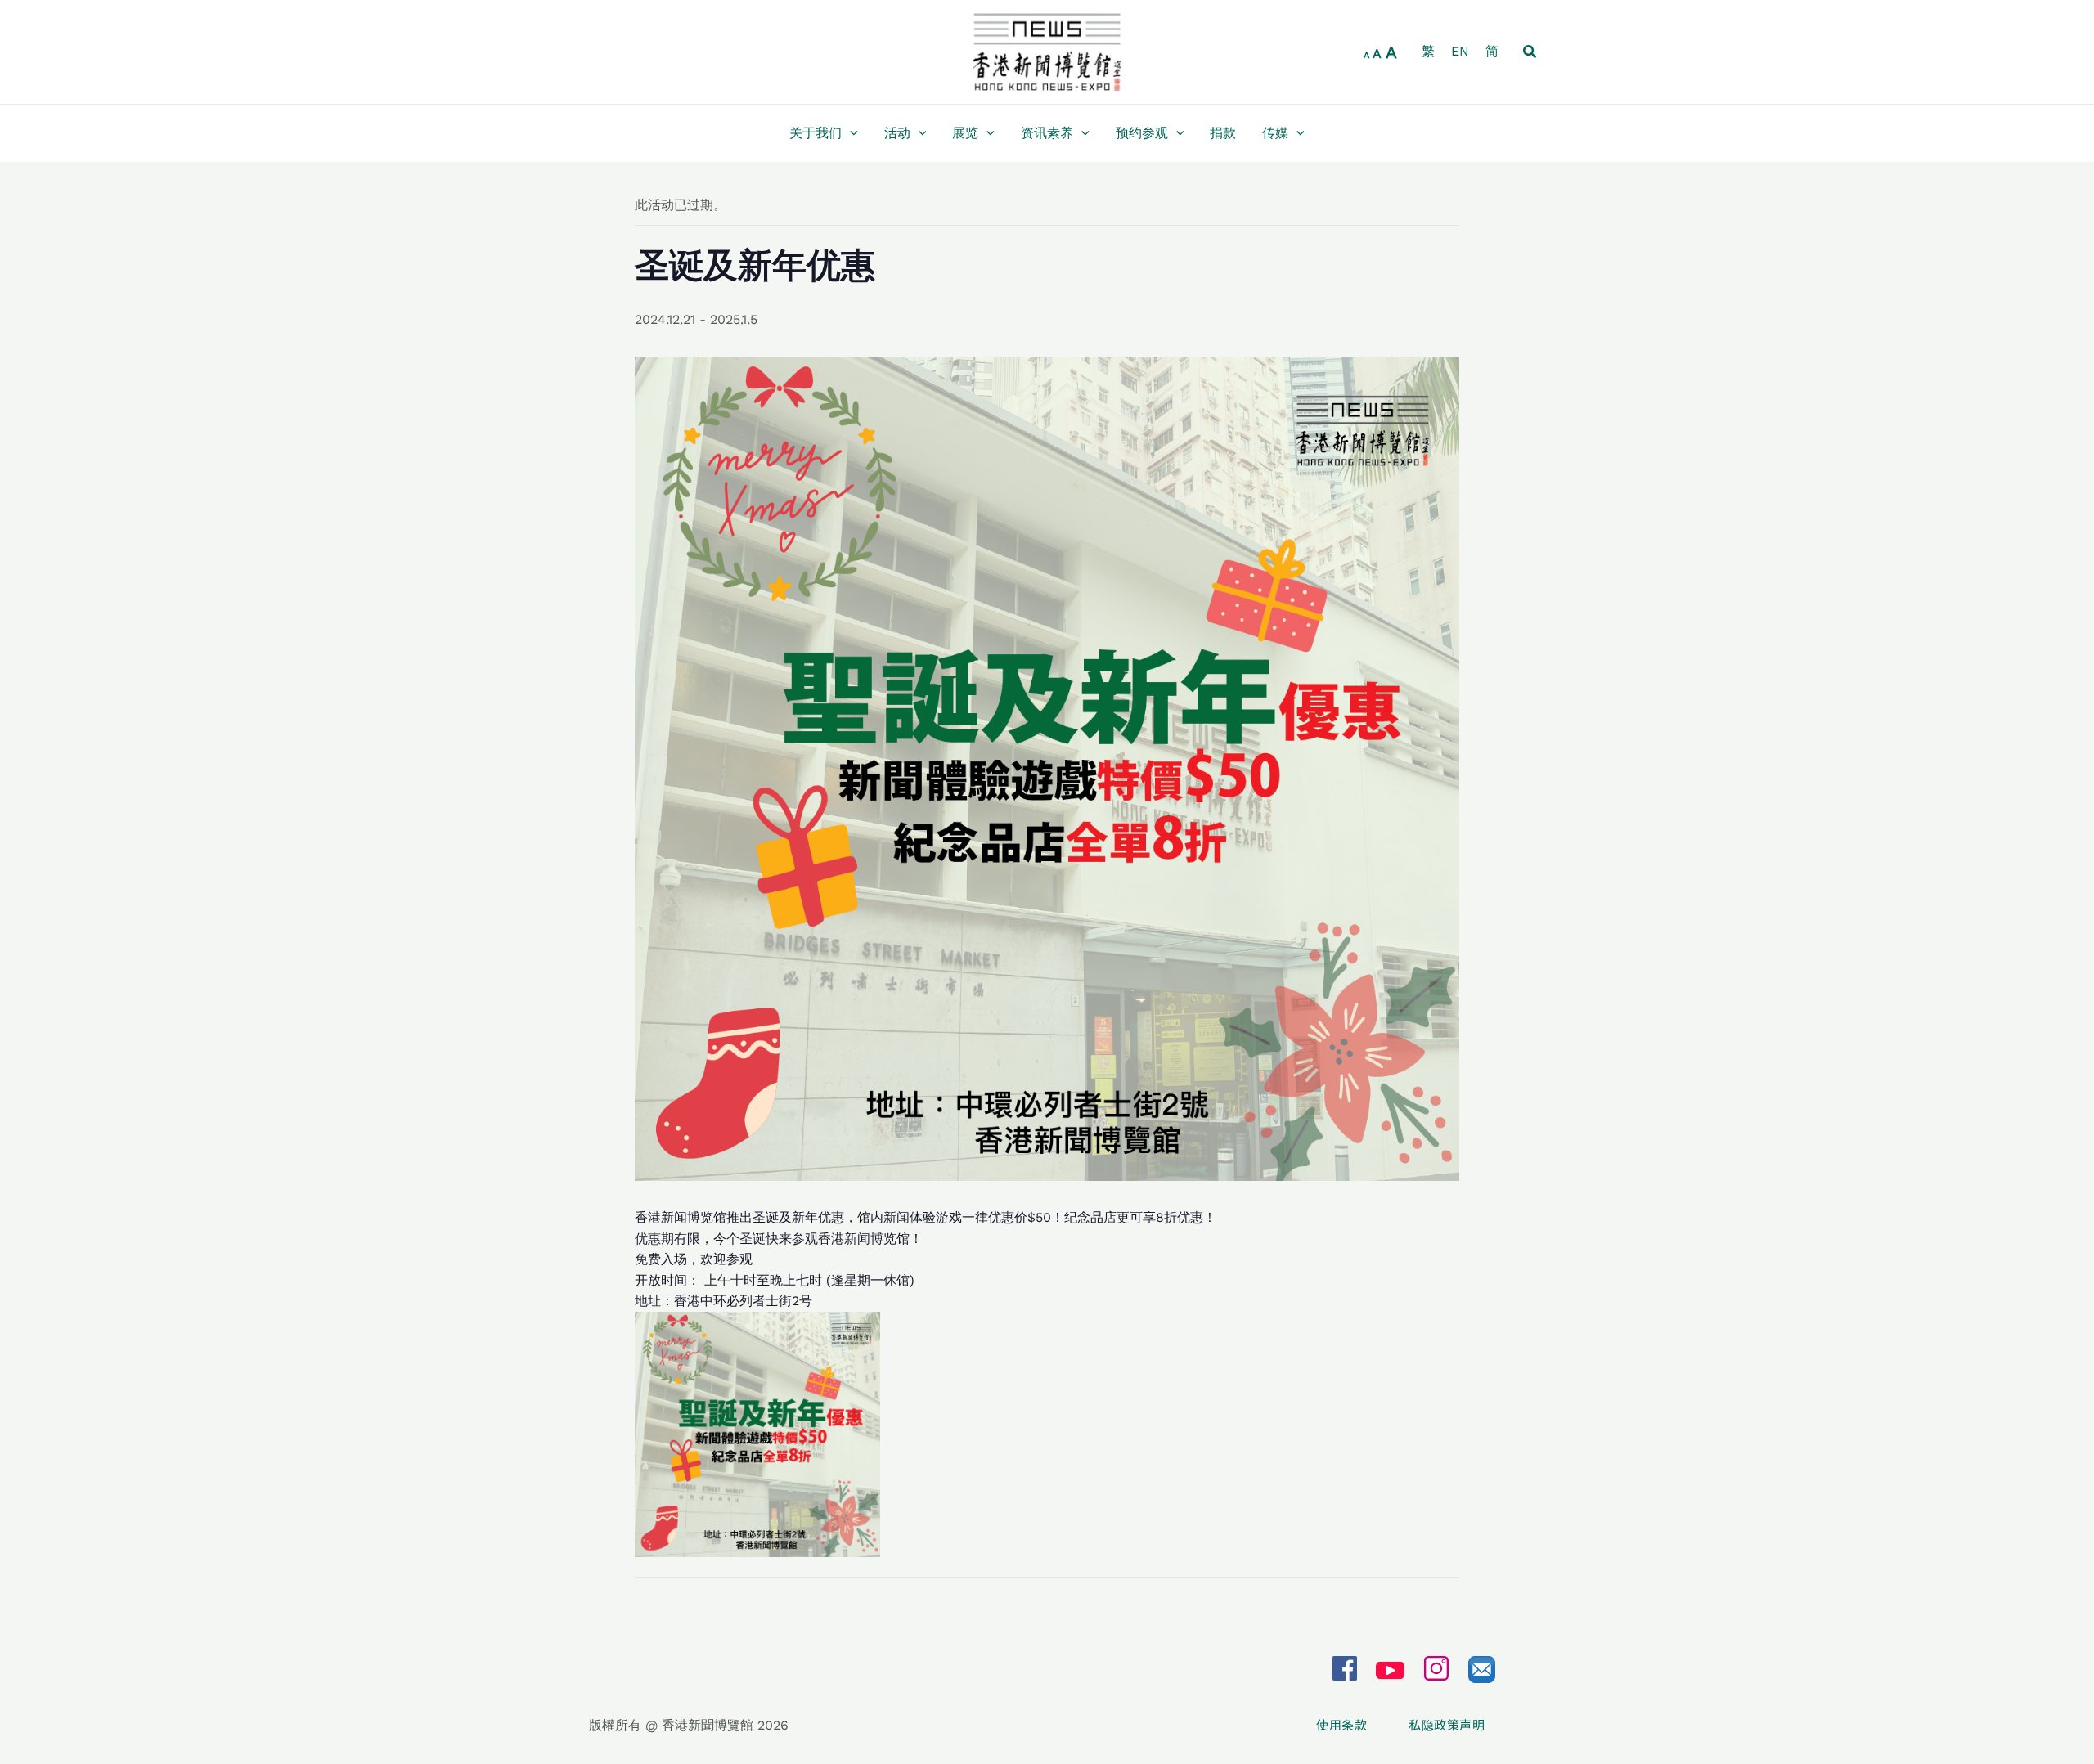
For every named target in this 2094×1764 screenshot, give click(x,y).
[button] (1530, 52)
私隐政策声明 (1447, 1725)
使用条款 (1341, 1725)
